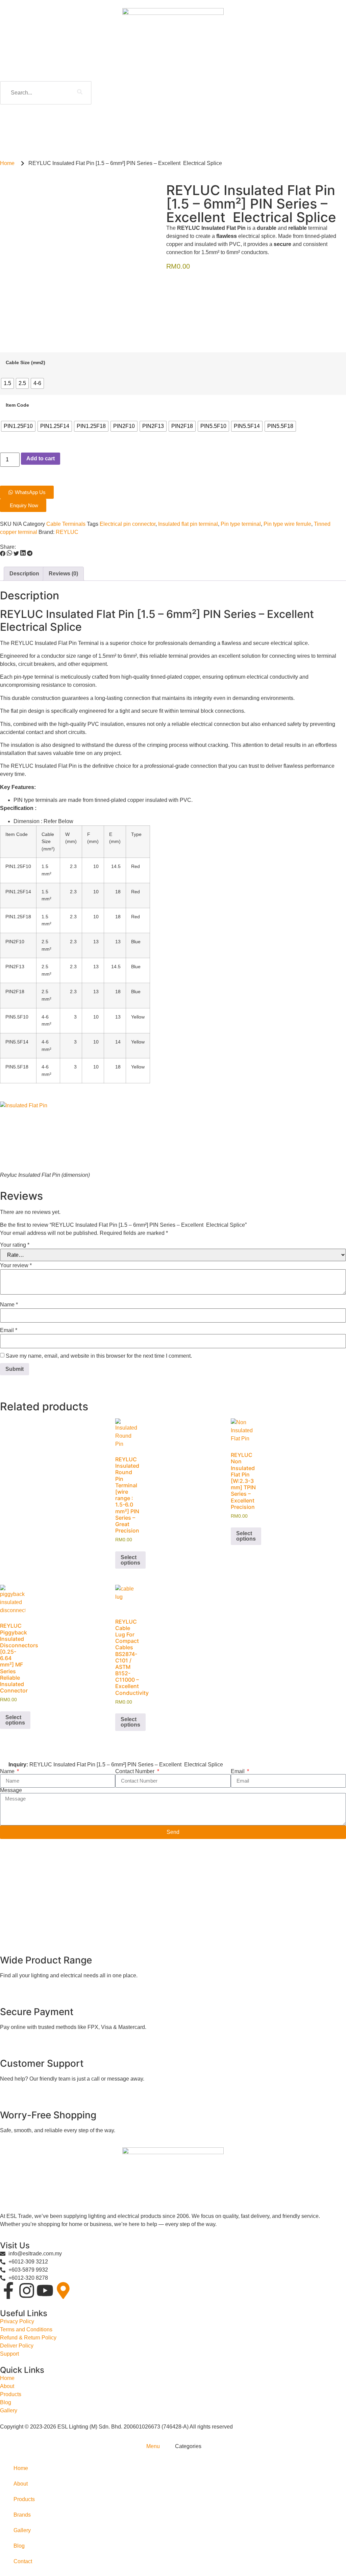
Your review (16, 1266)
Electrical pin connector (128, 524)
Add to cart (41, 458)
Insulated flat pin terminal (188, 524)
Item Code (17, 405)
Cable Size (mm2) (26, 362)
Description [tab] (24, 574)
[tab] (152, 2446)
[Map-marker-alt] (63, 2290)
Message (11, 1790)
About (21, 2484)
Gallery (22, 2530)
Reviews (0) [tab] (63, 574)
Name (9, 1305)
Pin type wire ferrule (287, 524)
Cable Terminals (66, 524)
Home (21, 2468)
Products (24, 2499)
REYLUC (67, 532)
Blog (19, 2546)
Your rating (15, 1245)
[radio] (7, 383)
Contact (23, 2561)
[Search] (80, 93)
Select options (130, 1560)
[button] (3, 554)
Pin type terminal (241, 524)
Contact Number (135, 1771)
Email (9, 1330)
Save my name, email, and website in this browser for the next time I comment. (99, 1356)
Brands (22, 2515)
